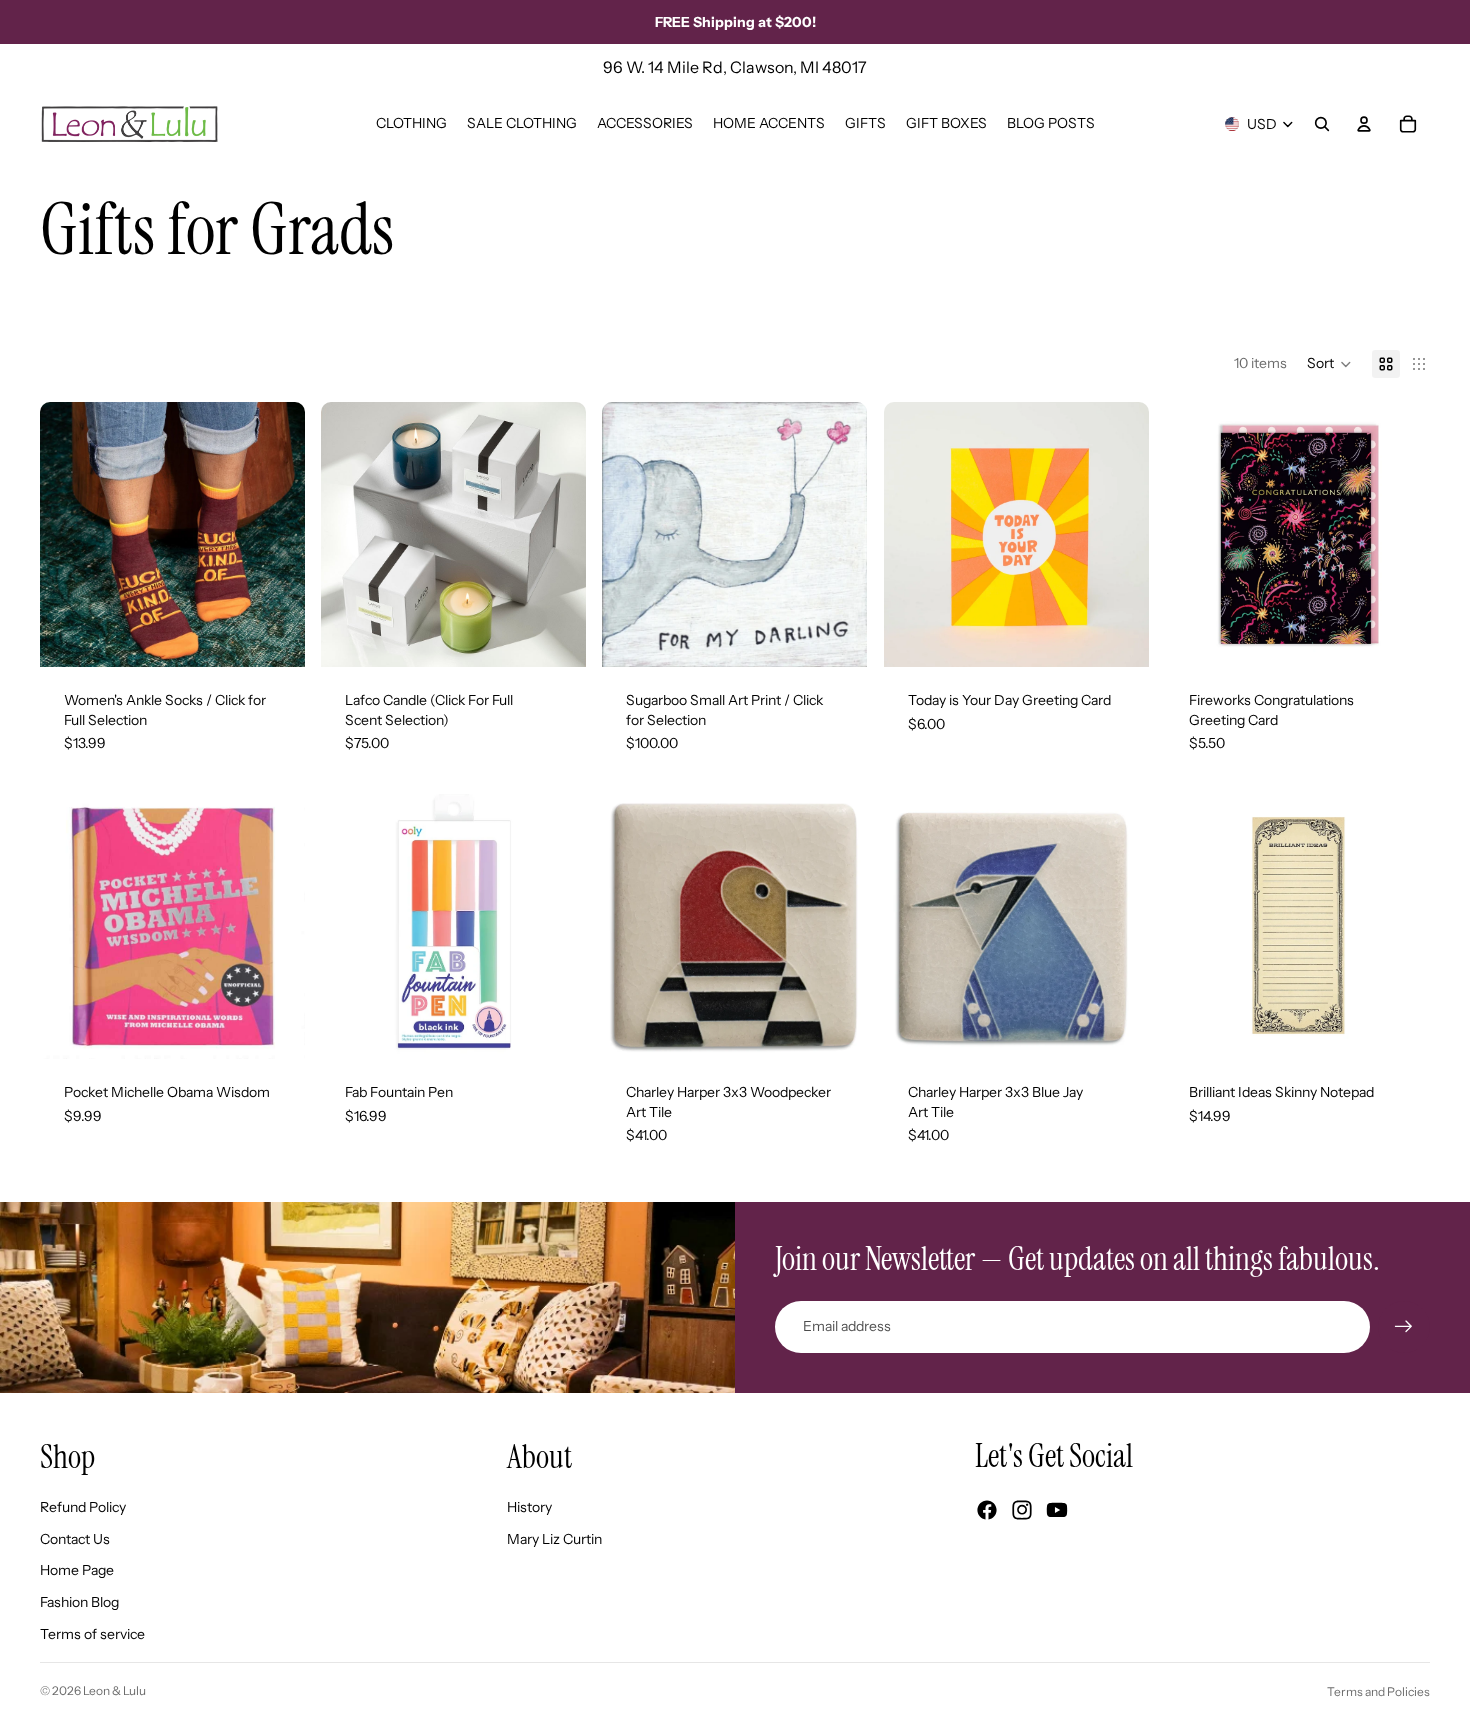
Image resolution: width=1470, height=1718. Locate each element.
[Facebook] (987, 1510)
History (529, 1507)
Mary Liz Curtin (554, 1539)
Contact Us (75, 1539)
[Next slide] (275, 534)
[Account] (1364, 124)
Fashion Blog (79, 1602)
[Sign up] (1404, 1327)
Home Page (77, 1570)
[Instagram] (1022, 1510)
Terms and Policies (1378, 1691)
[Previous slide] (70, 534)
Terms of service (92, 1634)
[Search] (1322, 124)
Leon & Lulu (114, 1690)
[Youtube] (1057, 1510)
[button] (1329, 364)
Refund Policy (83, 1507)
